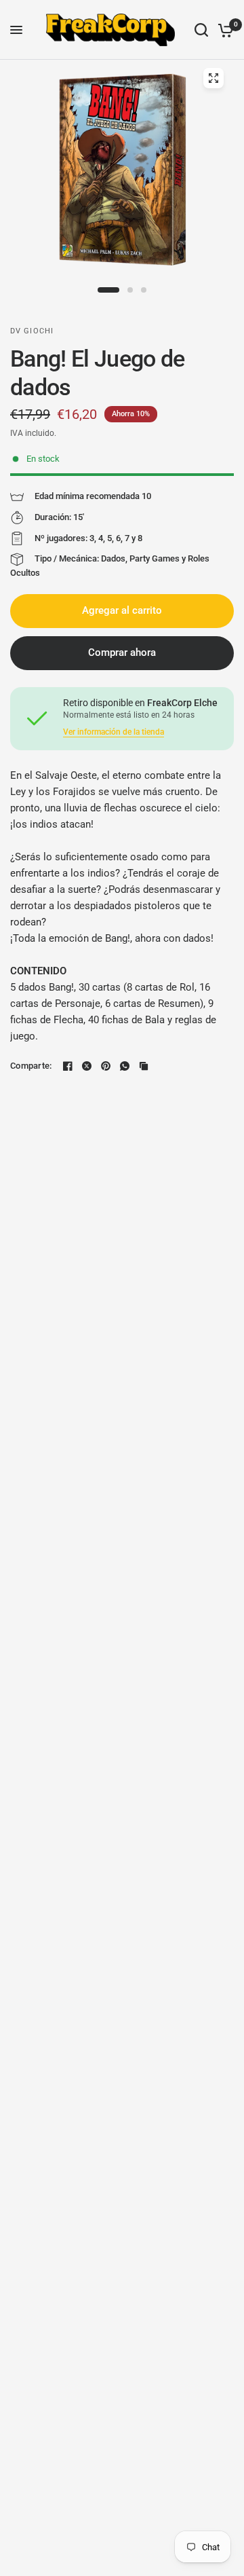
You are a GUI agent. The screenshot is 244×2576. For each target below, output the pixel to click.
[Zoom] (213, 78)
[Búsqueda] (201, 30)
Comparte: (31, 1066)
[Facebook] (68, 1066)
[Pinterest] (106, 1066)
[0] (223, 30)
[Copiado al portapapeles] (144, 1066)
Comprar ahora (122, 652)
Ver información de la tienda (114, 732)
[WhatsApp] (125, 1066)
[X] (87, 1066)
